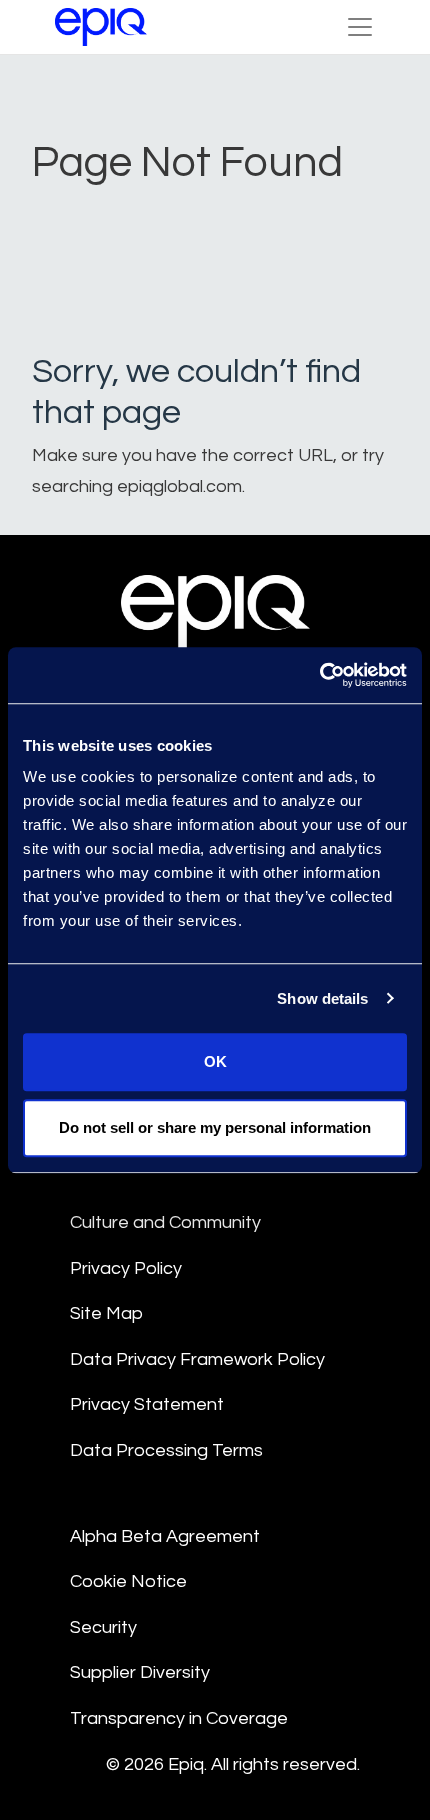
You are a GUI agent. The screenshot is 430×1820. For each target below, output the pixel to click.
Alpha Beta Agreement (165, 1536)
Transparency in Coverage (179, 1718)
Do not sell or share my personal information (215, 1127)
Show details (322, 998)
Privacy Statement (147, 1404)
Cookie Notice (128, 1581)
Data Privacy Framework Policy (197, 1359)
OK (215, 1061)
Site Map (106, 1313)
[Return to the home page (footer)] (101, 27)
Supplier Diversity (140, 1672)
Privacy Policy (126, 1268)
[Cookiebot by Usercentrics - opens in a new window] (319, 675)
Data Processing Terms (166, 1450)
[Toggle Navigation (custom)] (360, 27)
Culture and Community (165, 1222)
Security (103, 1627)
